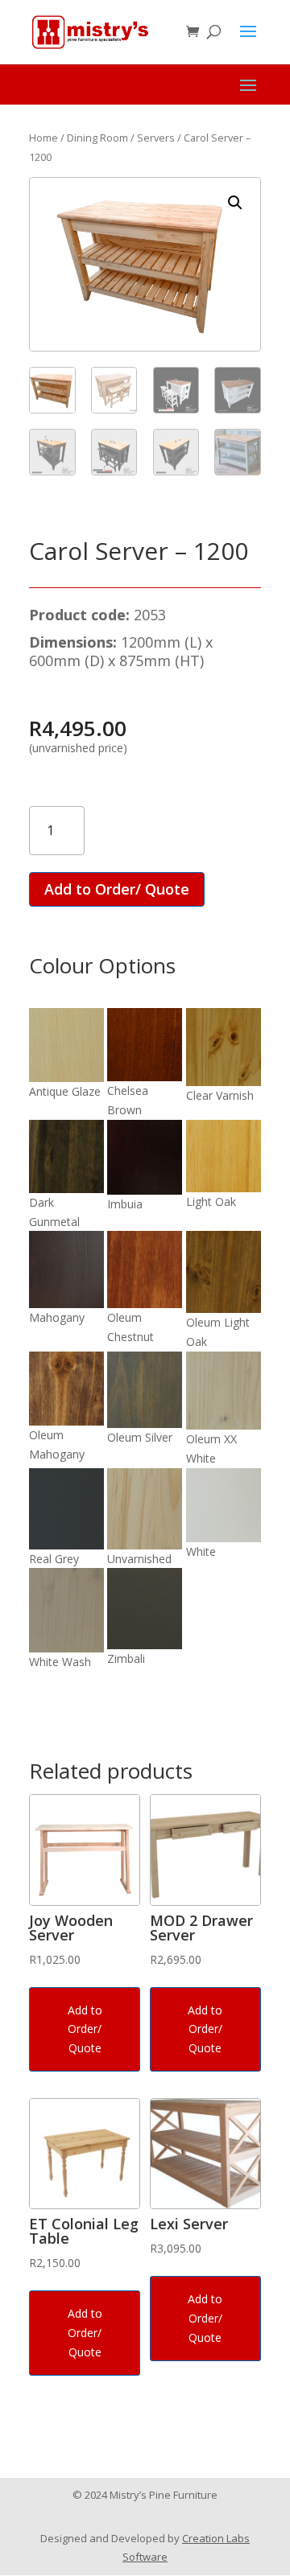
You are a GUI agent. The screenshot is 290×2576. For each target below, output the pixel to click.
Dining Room (97, 138)
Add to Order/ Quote (117, 889)
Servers (156, 138)
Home (43, 138)
